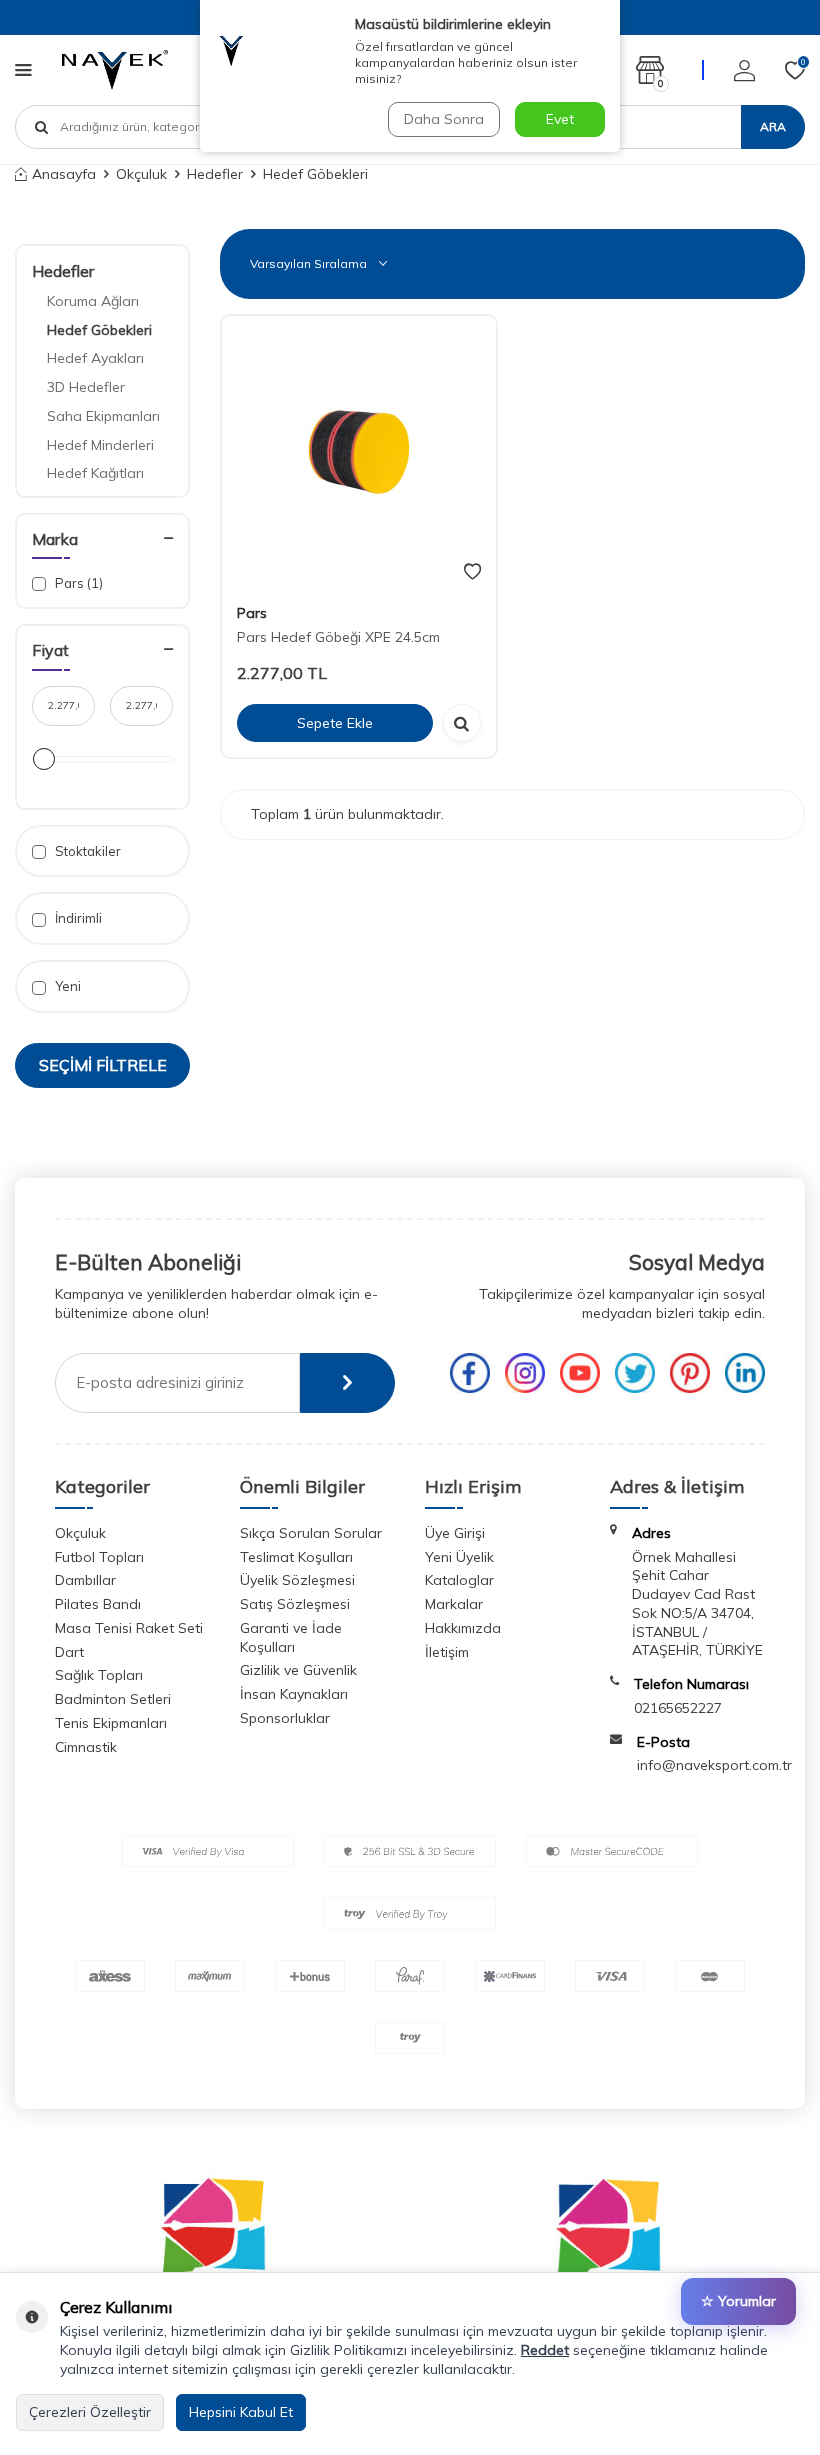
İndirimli (77, 918)
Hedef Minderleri (100, 445)
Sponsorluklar (285, 1718)
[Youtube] (580, 1373)
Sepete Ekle (335, 723)
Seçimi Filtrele (103, 1065)
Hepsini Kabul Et (241, 2412)
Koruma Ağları (93, 301)
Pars (252, 613)
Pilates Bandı (98, 1604)
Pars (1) (77, 583)
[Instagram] (525, 1373)
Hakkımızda (463, 1628)
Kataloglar (459, 1580)
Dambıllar (85, 1580)
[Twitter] (635, 1373)
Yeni (66, 986)
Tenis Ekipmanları (111, 1723)
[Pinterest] (690, 1373)
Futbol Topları (99, 1557)
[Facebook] (470, 1373)
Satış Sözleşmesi (295, 1604)
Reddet (545, 2350)
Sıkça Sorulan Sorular (311, 1533)
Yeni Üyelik (459, 1557)
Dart (69, 1652)
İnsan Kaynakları (294, 1694)
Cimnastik (86, 1747)
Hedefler (215, 174)
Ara (773, 126)
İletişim (447, 1652)
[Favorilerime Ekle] (472, 572)
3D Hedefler (86, 387)
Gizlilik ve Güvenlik (298, 1670)
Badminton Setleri (113, 1699)
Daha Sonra (444, 119)
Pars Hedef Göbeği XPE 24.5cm (338, 637)
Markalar (454, 1604)
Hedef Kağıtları (95, 473)
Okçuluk (141, 174)
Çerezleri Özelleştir (90, 2412)
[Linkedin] (745, 1373)
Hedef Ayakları (95, 358)
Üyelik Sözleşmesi (297, 1580)
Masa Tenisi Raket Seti (129, 1628)
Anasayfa (64, 174)
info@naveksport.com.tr (714, 1765)
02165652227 (678, 1708)
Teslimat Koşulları (296, 1557)
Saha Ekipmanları (103, 416)
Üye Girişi (455, 1533)
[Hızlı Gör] (462, 723)
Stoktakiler (86, 851)
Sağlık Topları (99, 1675)
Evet (560, 119)
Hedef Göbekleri (99, 330)
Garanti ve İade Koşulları (291, 1637)
